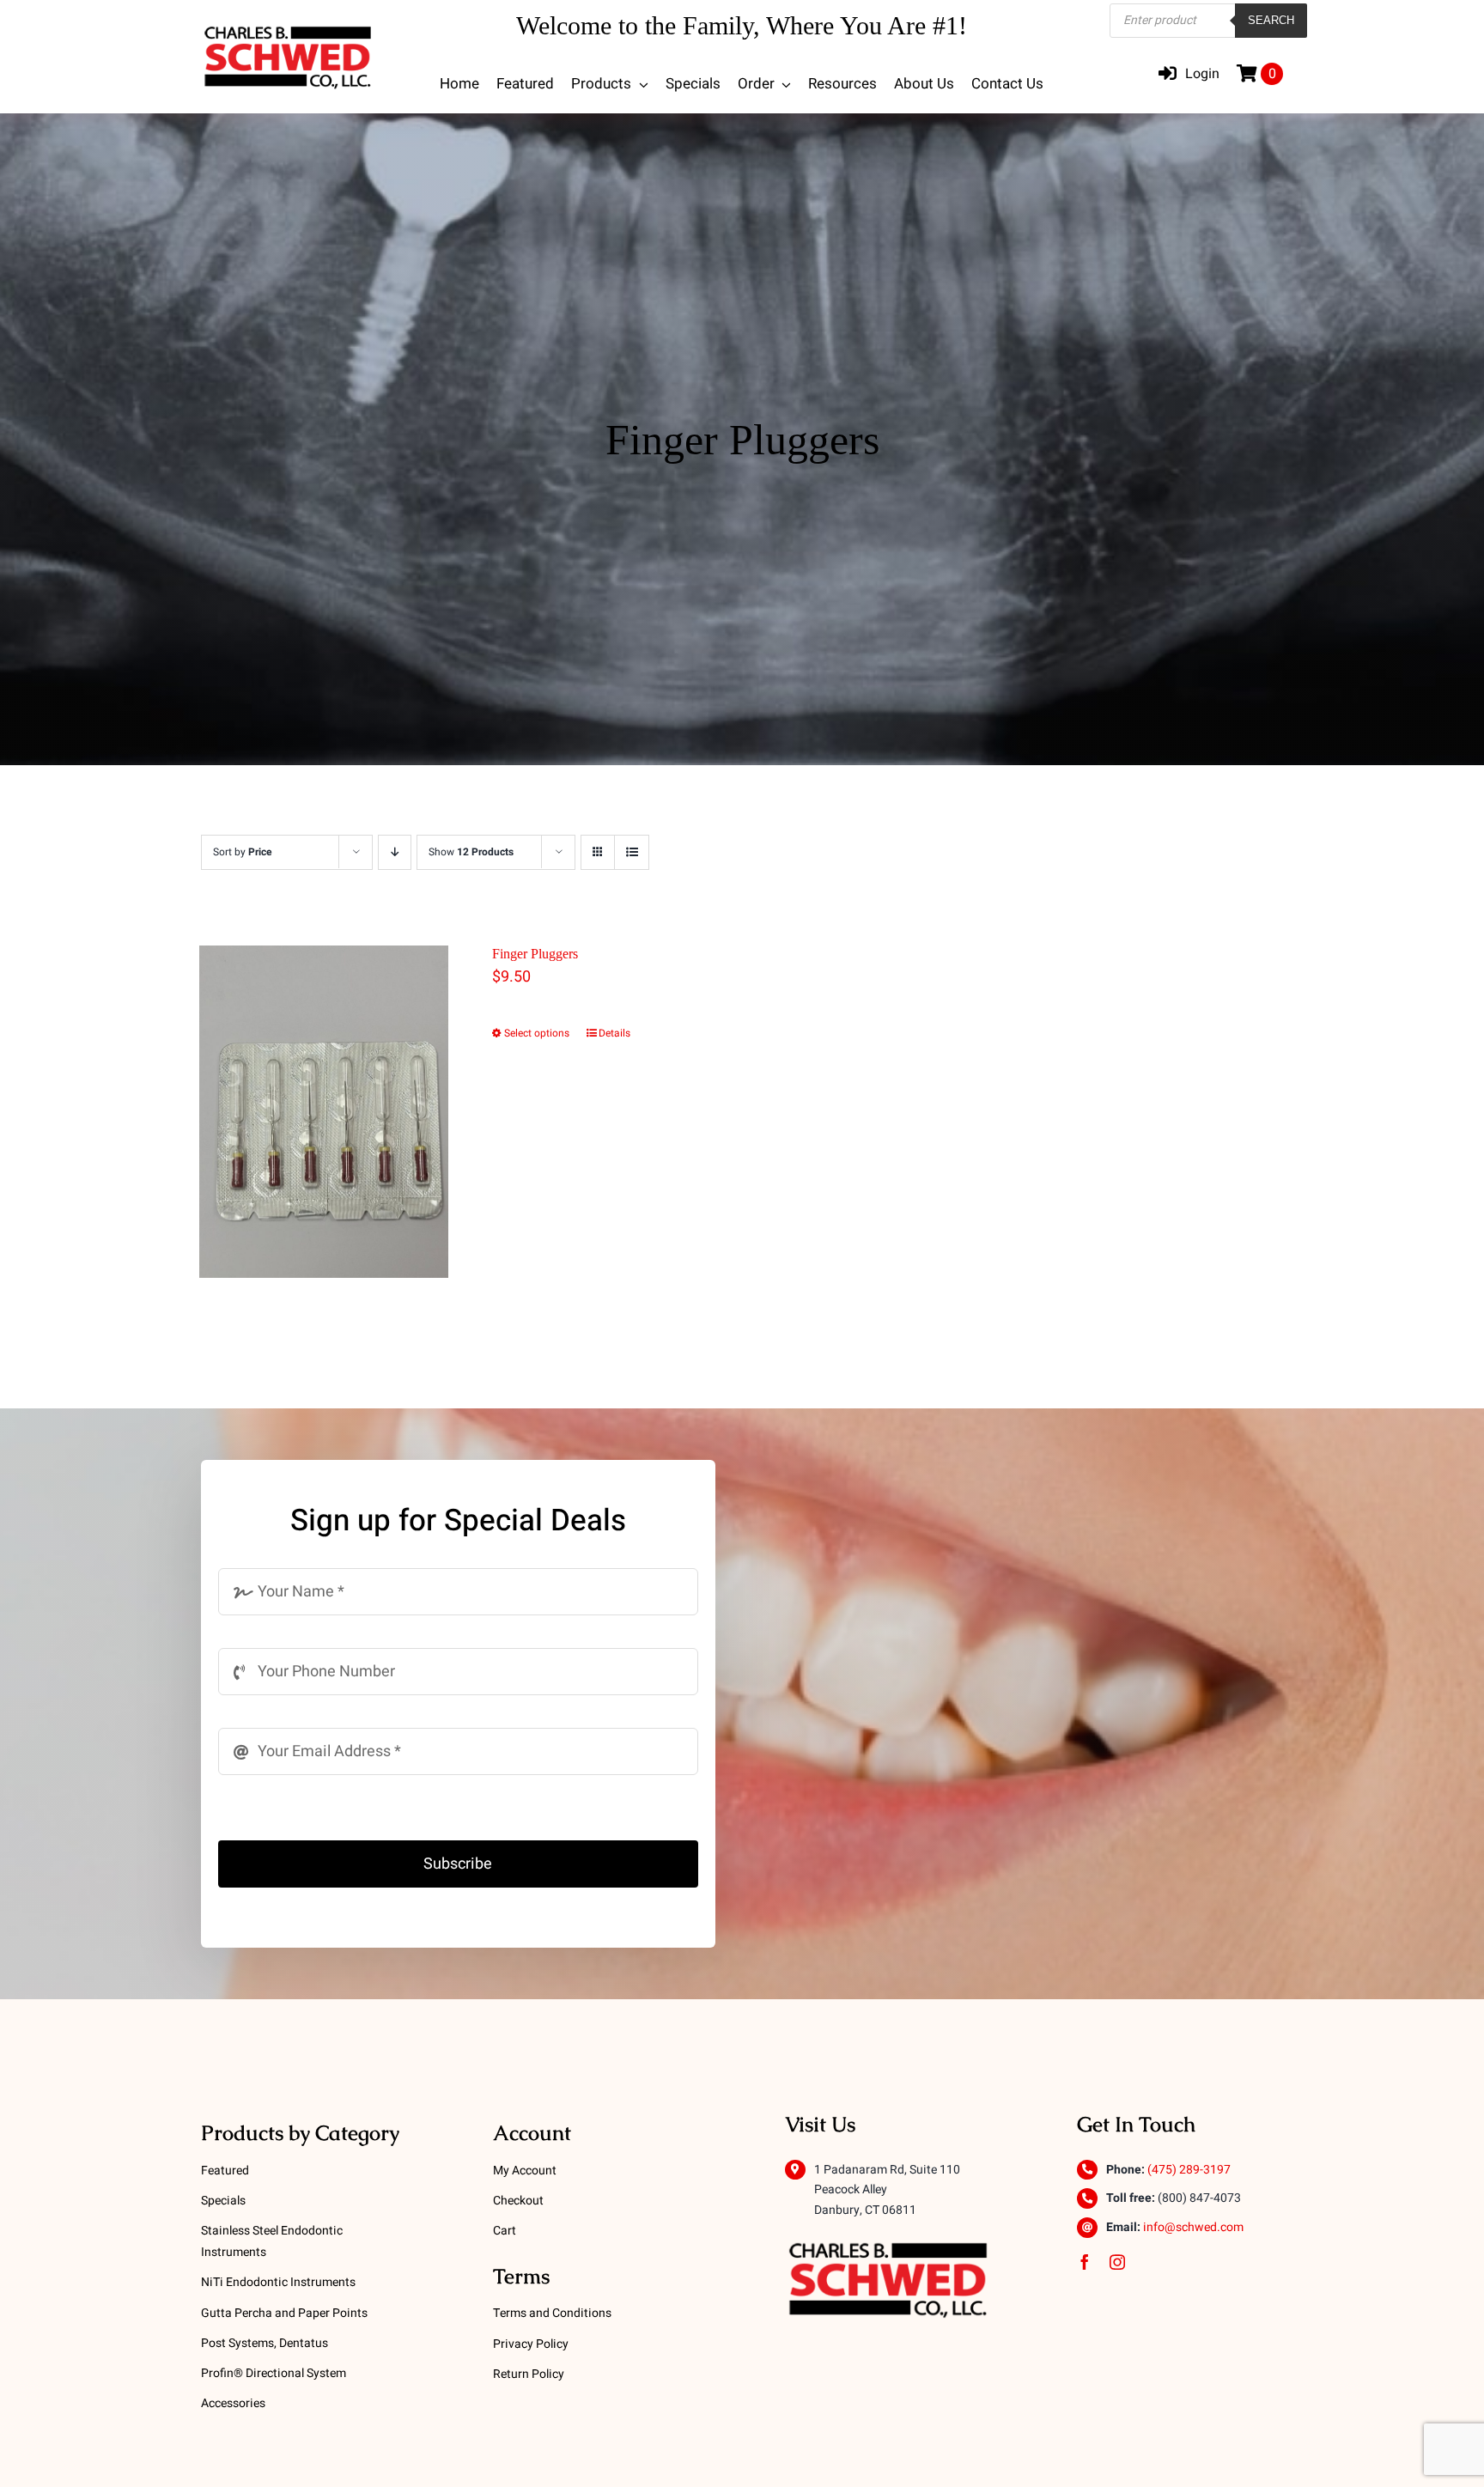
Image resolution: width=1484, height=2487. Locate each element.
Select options (537, 1033)
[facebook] (1085, 2262)
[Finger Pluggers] (324, 1112)
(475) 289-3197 (1189, 2170)
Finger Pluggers (535, 954)
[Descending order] (395, 852)
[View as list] (632, 852)
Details (614, 1033)
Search (1271, 20)
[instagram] (1117, 2262)
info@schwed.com (1193, 2227)
